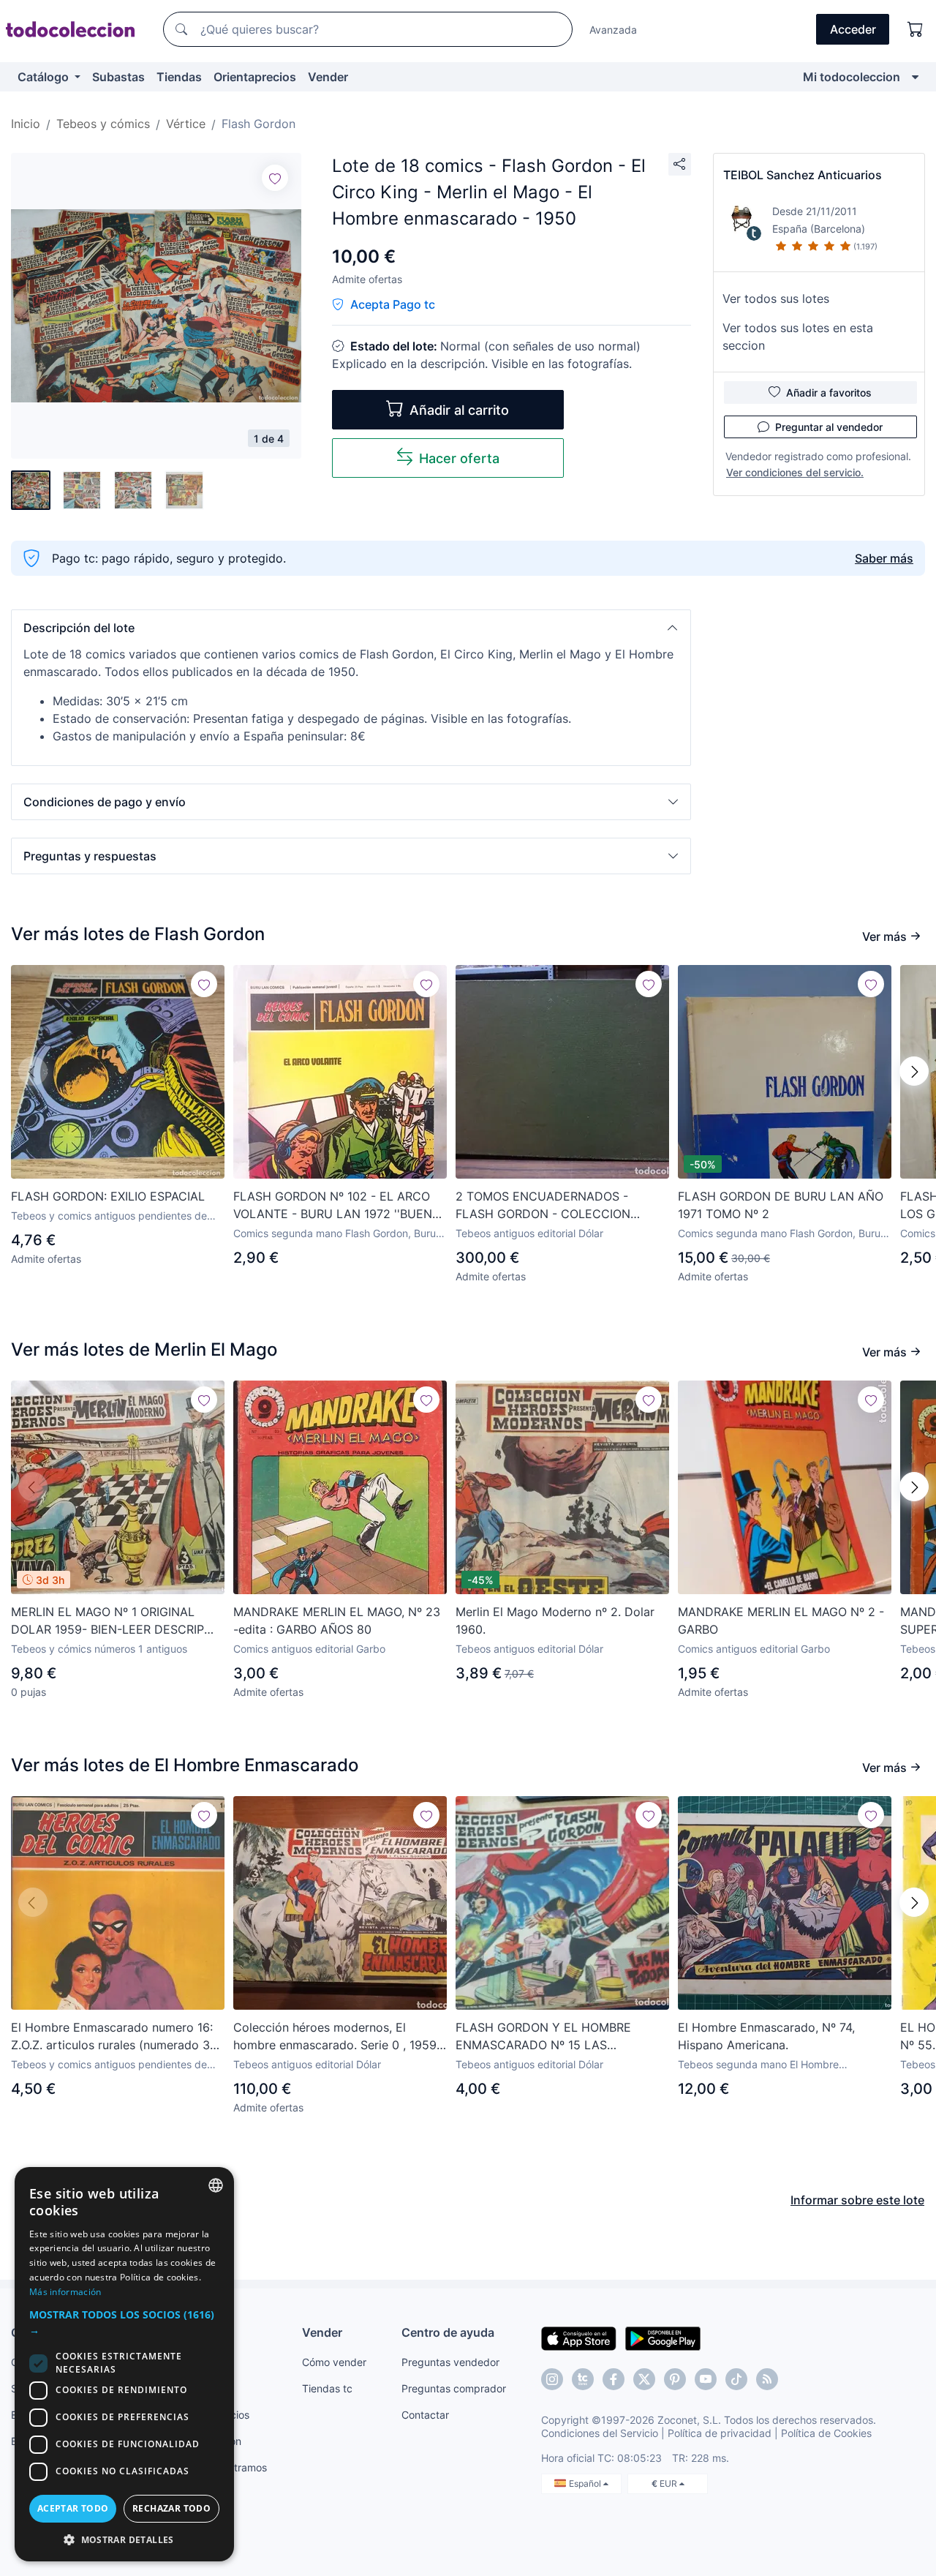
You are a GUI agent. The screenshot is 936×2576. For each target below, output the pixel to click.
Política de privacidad (720, 2433)
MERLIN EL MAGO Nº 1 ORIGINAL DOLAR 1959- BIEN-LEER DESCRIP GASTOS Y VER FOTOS (107, 1621)
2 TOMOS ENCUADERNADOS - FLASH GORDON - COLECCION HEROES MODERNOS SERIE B (543, 1206)
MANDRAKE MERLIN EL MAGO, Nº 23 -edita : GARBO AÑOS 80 (337, 1621)
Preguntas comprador (454, 2388)
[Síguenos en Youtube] (706, 2379)
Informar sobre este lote (857, 2200)
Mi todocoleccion (852, 77)
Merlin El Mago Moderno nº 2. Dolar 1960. (555, 1621)
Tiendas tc (327, 2388)
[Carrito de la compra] (916, 29)
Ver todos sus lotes (776, 298)
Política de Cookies (826, 2433)
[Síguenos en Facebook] (614, 2379)
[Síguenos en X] (644, 2379)
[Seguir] (275, 178)
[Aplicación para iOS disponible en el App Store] (579, 2337)
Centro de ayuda (448, 2332)
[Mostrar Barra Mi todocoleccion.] (915, 77)
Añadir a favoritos (829, 393)
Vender (328, 77)
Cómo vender (334, 2362)
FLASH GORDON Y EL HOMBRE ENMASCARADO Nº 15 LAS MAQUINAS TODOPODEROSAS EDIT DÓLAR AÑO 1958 (556, 2037)
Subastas (118, 77)
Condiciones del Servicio (600, 2433)
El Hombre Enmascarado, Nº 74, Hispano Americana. (766, 2036)
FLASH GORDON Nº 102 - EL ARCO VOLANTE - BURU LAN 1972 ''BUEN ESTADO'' (333, 1206)
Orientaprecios (255, 77)
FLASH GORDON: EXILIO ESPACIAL (108, 1196)
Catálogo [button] (45, 77)
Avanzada (613, 30)
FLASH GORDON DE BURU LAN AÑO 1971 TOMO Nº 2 (781, 1205)
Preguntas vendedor (450, 2362)
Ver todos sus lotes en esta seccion (798, 337)
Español (586, 2483)
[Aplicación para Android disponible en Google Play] (663, 2337)
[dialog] (124, 2364)
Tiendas (179, 77)
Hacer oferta (459, 458)
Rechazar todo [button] (171, 2508)
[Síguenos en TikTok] (736, 2379)
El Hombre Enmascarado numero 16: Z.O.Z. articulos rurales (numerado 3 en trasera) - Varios (112, 2037)
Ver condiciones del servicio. (795, 472)
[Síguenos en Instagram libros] (583, 2379)
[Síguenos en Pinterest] (675, 2379)
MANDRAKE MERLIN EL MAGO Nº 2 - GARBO (781, 1621)
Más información (65, 2292)
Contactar (425, 2415)
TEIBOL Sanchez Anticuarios (803, 175)
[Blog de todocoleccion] (767, 2379)
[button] (351, 628)
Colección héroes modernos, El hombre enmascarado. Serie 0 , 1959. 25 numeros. (336, 2037)
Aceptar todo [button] (73, 2508)
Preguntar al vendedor (829, 427)
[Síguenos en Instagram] (552, 2379)
